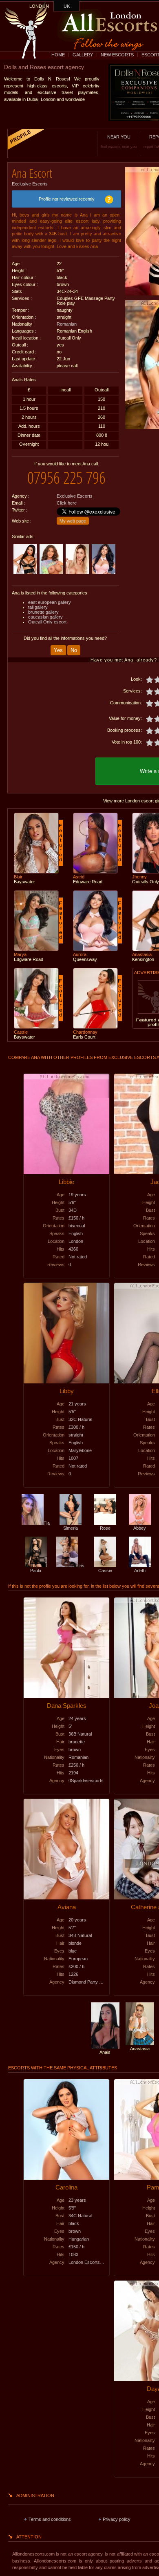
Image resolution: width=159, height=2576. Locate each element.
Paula (36, 1571)
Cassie (105, 1571)
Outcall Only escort (47, 622)
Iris (81, 1566)
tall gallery (38, 607)
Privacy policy (117, 2519)
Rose (105, 1528)
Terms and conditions (50, 2519)
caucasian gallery (45, 617)
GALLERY (83, 55)
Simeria (71, 1528)
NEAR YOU (119, 142)
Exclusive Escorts (30, 184)
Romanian (67, 324)
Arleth (140, 1571)
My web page (73, 521)
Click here (67, 503)
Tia (47, 1523)
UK (67, 6)
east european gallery (50, 602)
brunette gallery (43, 612)
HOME (58, 55)
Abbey (140, 1528)
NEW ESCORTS (117, 55)
